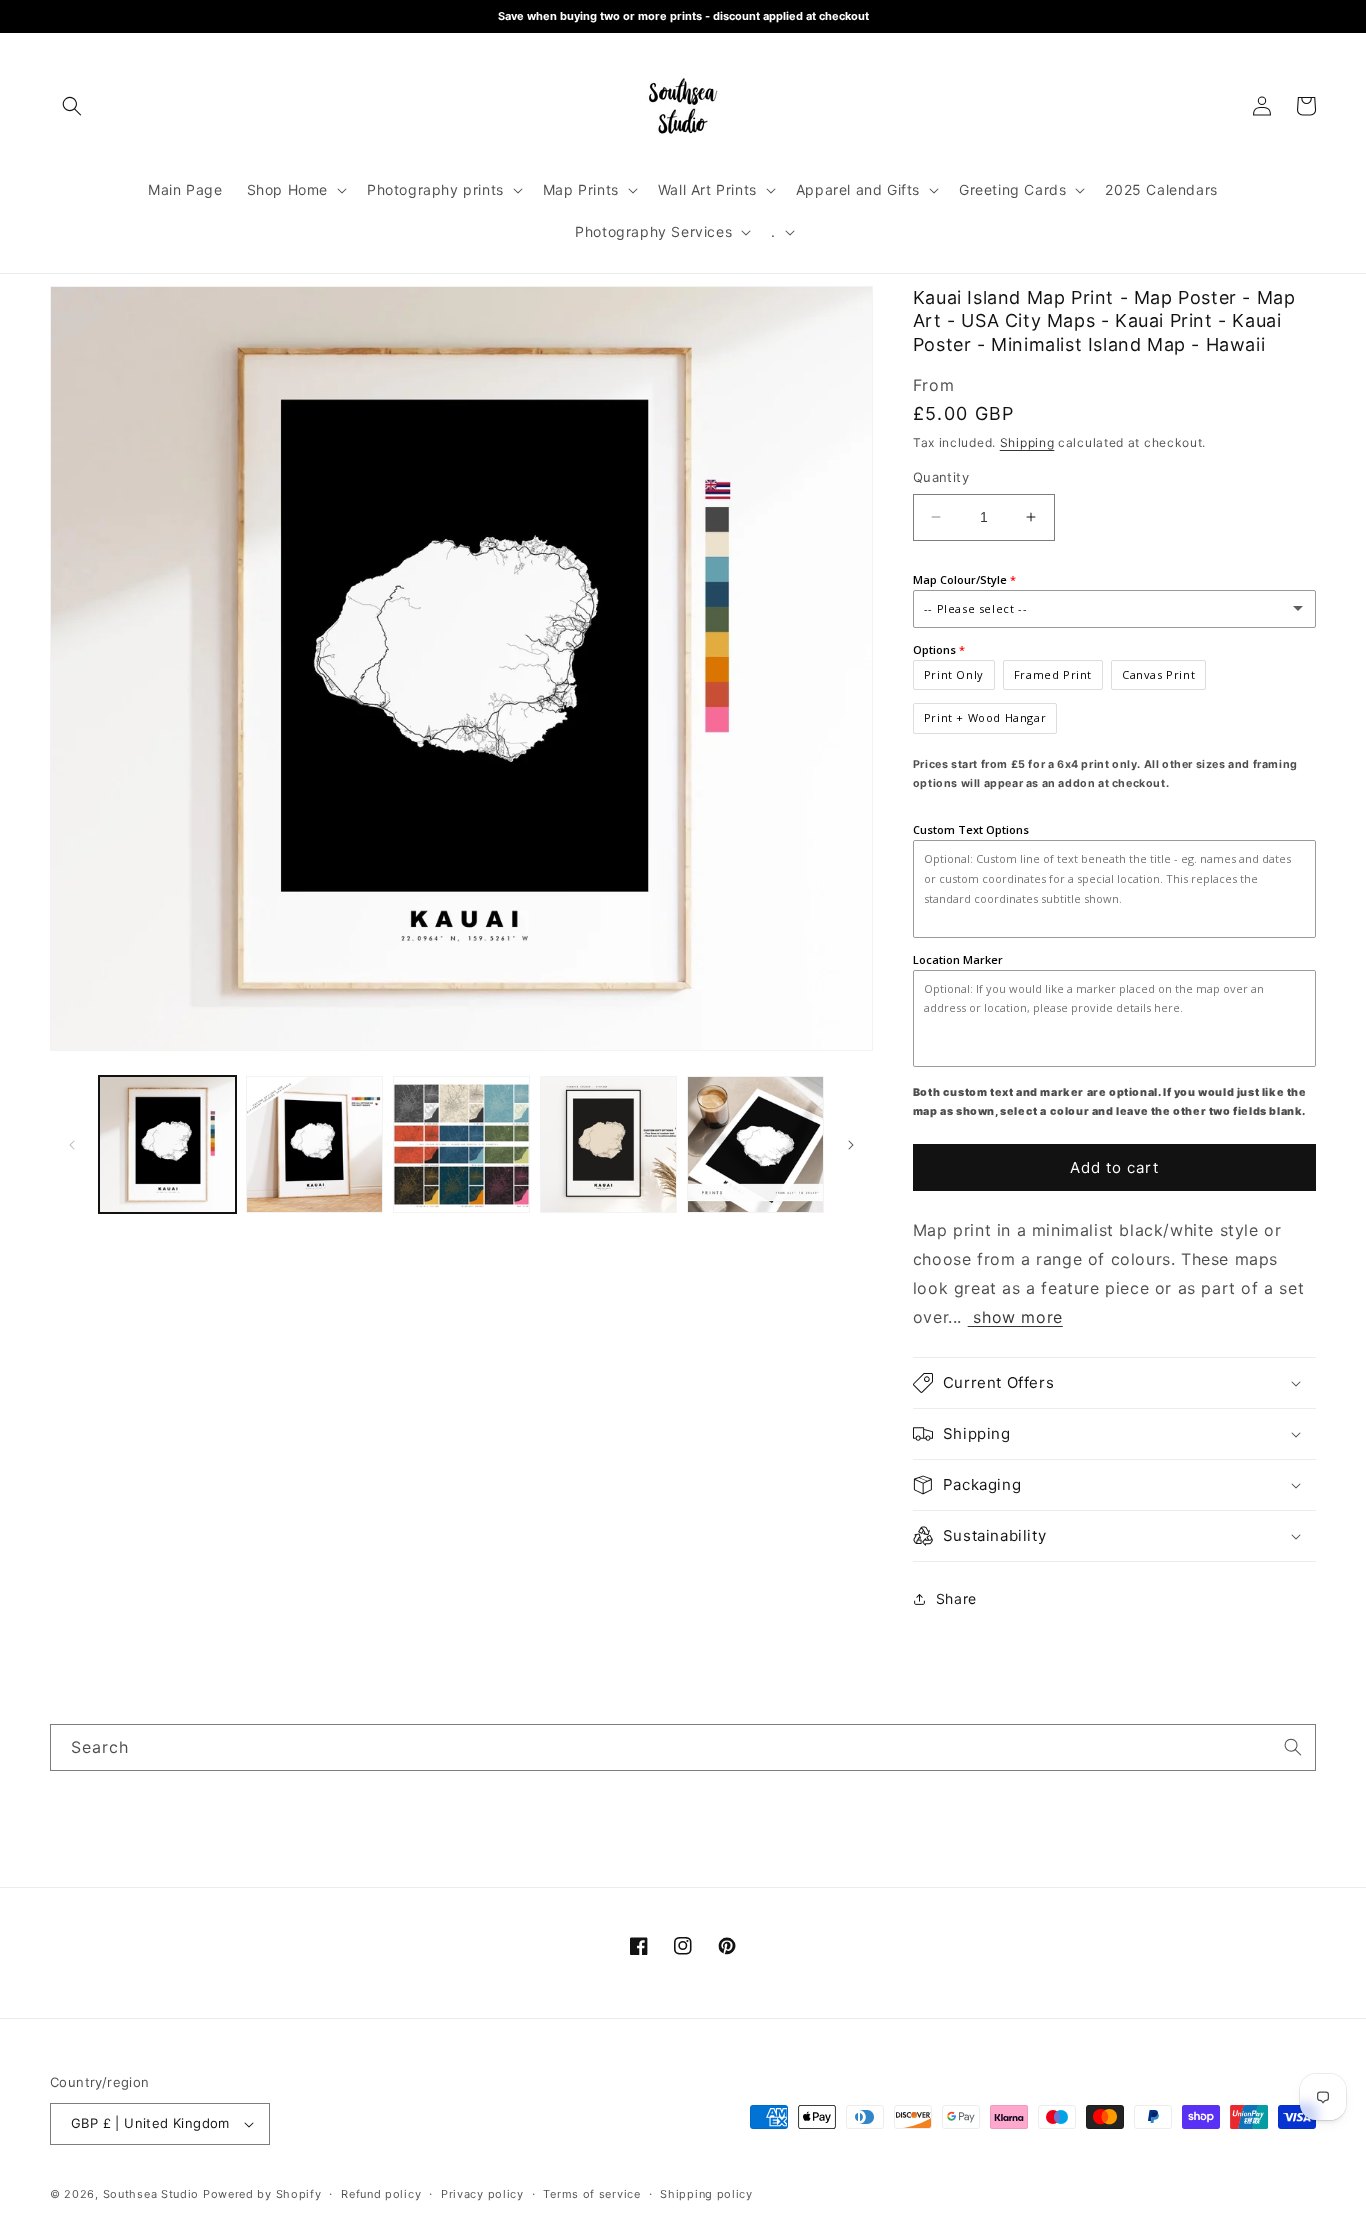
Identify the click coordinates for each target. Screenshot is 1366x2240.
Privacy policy (482, 2194)
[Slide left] (72, 1145)
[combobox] (683, 1747)
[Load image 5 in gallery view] (755, 1144)
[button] (72, 106)
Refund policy (381, 2194)
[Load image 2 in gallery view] (314, 1144)
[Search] (1293, 1747)
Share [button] (956, 1598)
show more (1015, 1317)
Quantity (941, 477)
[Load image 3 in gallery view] (461, 1144)
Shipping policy (706, 2194)
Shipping (1027, 442)
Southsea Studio (151, 2194)
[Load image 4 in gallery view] (608, 1144)
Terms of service (591, 2194)
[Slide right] (851, 1145)
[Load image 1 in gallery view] (167, 1144)
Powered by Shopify (262, 2194)
